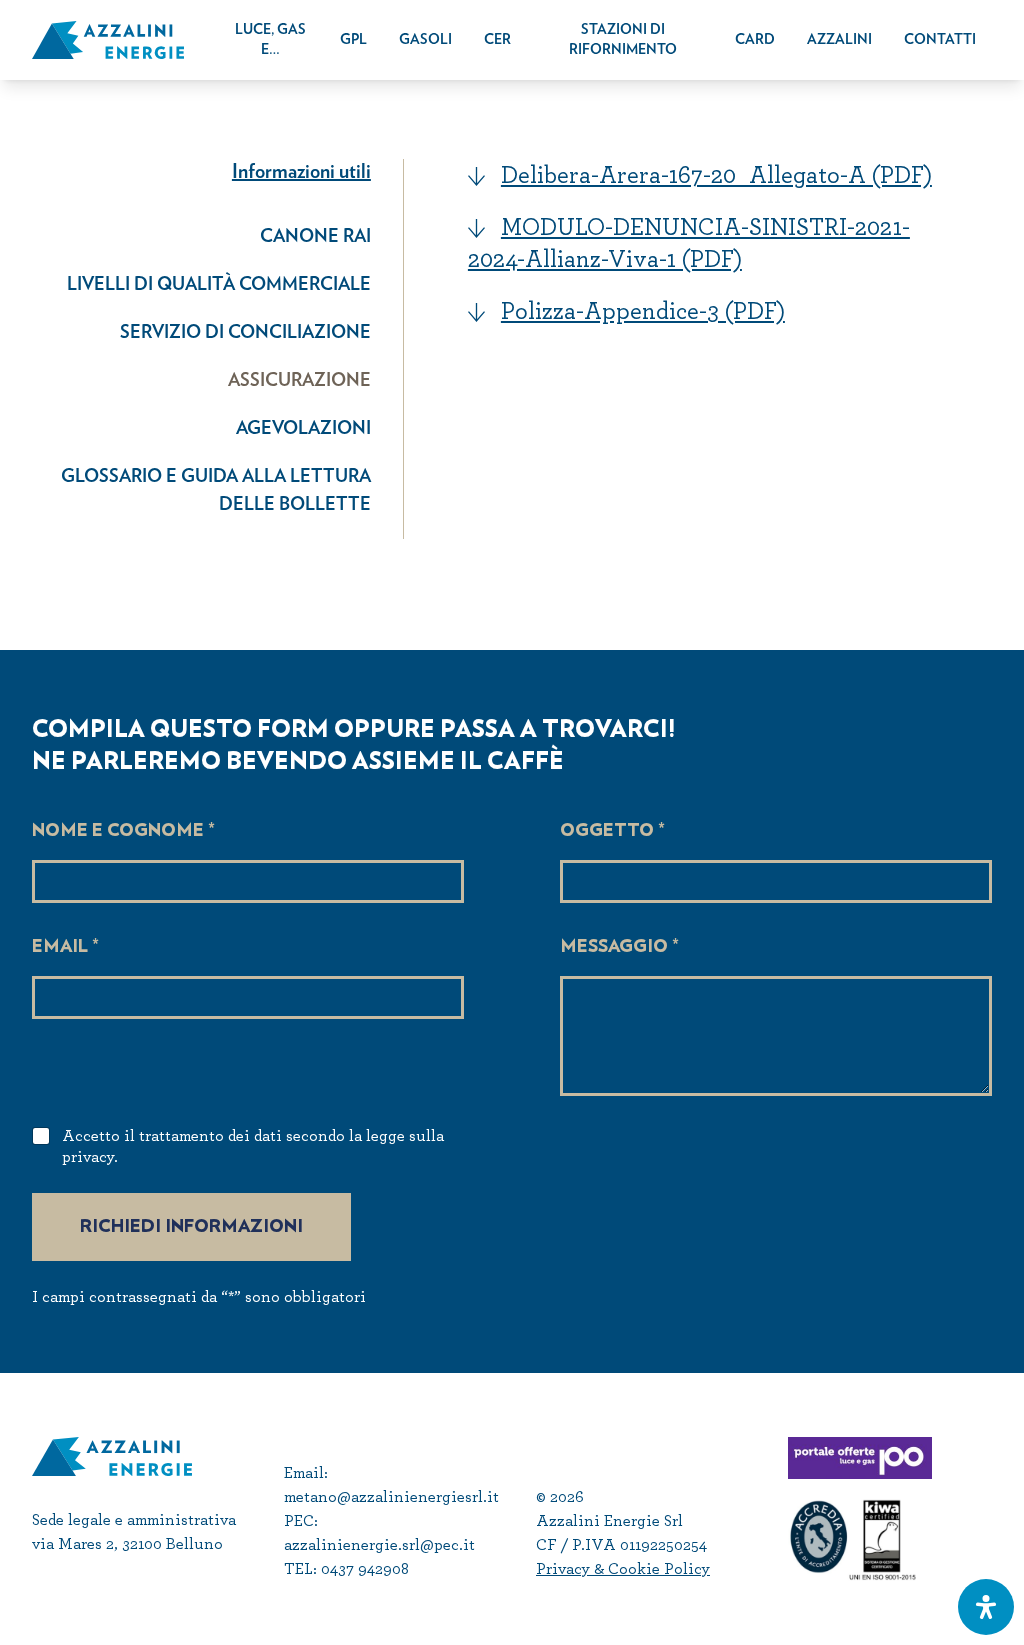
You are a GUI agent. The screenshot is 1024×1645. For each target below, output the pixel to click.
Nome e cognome (123, 831)
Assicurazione (299, 381)
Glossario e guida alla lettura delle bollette (216, 491)
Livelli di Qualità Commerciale (219, 285)
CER (497, 40)
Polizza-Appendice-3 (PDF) (643, 310)
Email (65, 947)
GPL (353, 40)
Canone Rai (315, 237)
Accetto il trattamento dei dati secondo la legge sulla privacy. (253, 1146)
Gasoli (425, 40)
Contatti (940, 40)
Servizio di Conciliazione (245, 333)
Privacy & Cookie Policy (623, 1568)
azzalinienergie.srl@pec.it (379, 1544)
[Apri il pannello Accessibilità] (986, 1607)
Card (755, 40)
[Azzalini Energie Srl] (108, 39)
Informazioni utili (301, 172)
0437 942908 (365, 1568)
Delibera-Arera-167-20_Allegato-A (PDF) (716, 174)
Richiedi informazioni (191, 1227)
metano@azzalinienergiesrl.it (391, 1496)
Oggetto (612, 831)
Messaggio (619, 947)
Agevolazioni (303, 429)
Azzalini (839, 40)
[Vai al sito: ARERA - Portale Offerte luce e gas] (890, 1458)
